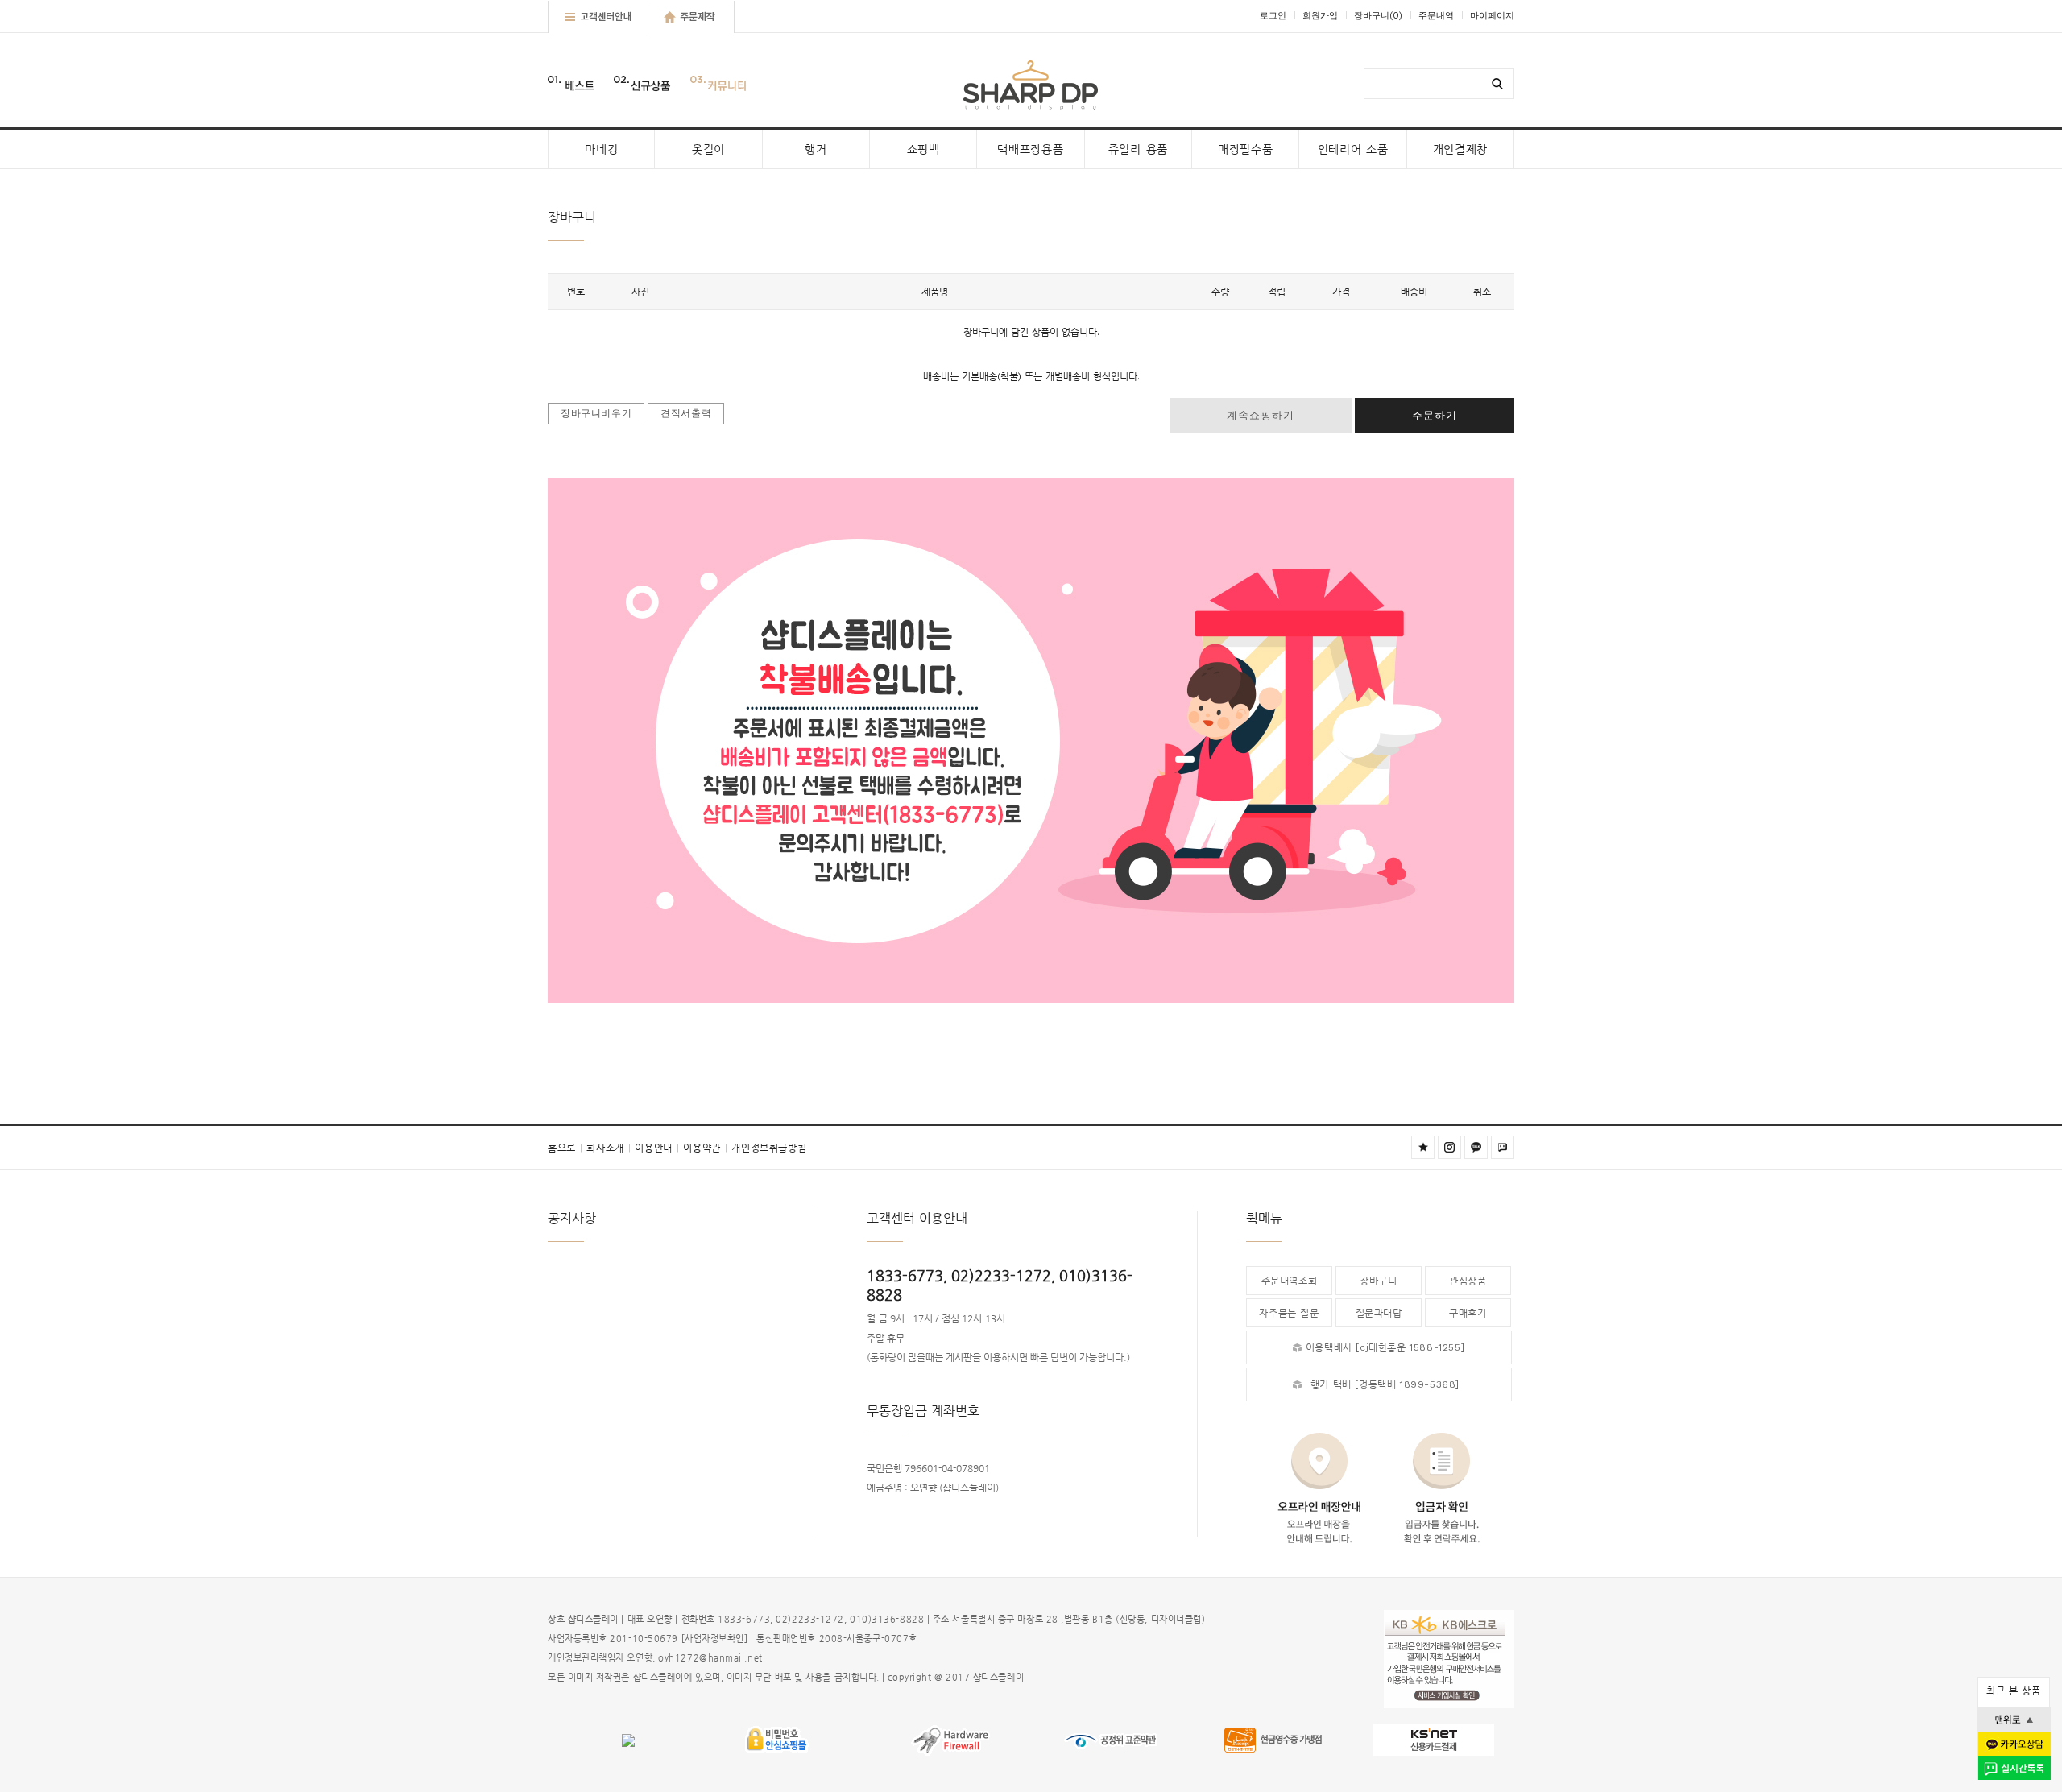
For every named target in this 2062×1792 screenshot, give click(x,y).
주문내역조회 (1290, 1281)
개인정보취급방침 (769, 1148)
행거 (816, 149)
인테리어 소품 (1353, 149)
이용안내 (657, 1148)
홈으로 (565, 1148)
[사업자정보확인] (715, 1639)
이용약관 (705, 1148)
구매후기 (1468, 1313)
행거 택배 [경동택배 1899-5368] (1385, 1384)
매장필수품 (1246, 149)
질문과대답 (1379, 1313)
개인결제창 (1461, 149)
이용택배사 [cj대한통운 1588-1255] (1385, 1347)
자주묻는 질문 (1289, 1313)
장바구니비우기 (596, 413)
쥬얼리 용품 (1138, 149)
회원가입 (1320, 16)
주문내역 (1436, 16)
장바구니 (1378, 16)
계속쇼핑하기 (1261, 415)
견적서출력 (686, 413)
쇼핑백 (923, 149)
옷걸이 (708, 149)
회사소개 (609, 1148)
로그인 (1273, 16)
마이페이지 (1492, 16)
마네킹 (601, 149)
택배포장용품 (1030, 149)
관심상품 (1468, 1281)
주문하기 (1435, 415)
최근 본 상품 (2013, 1691)
